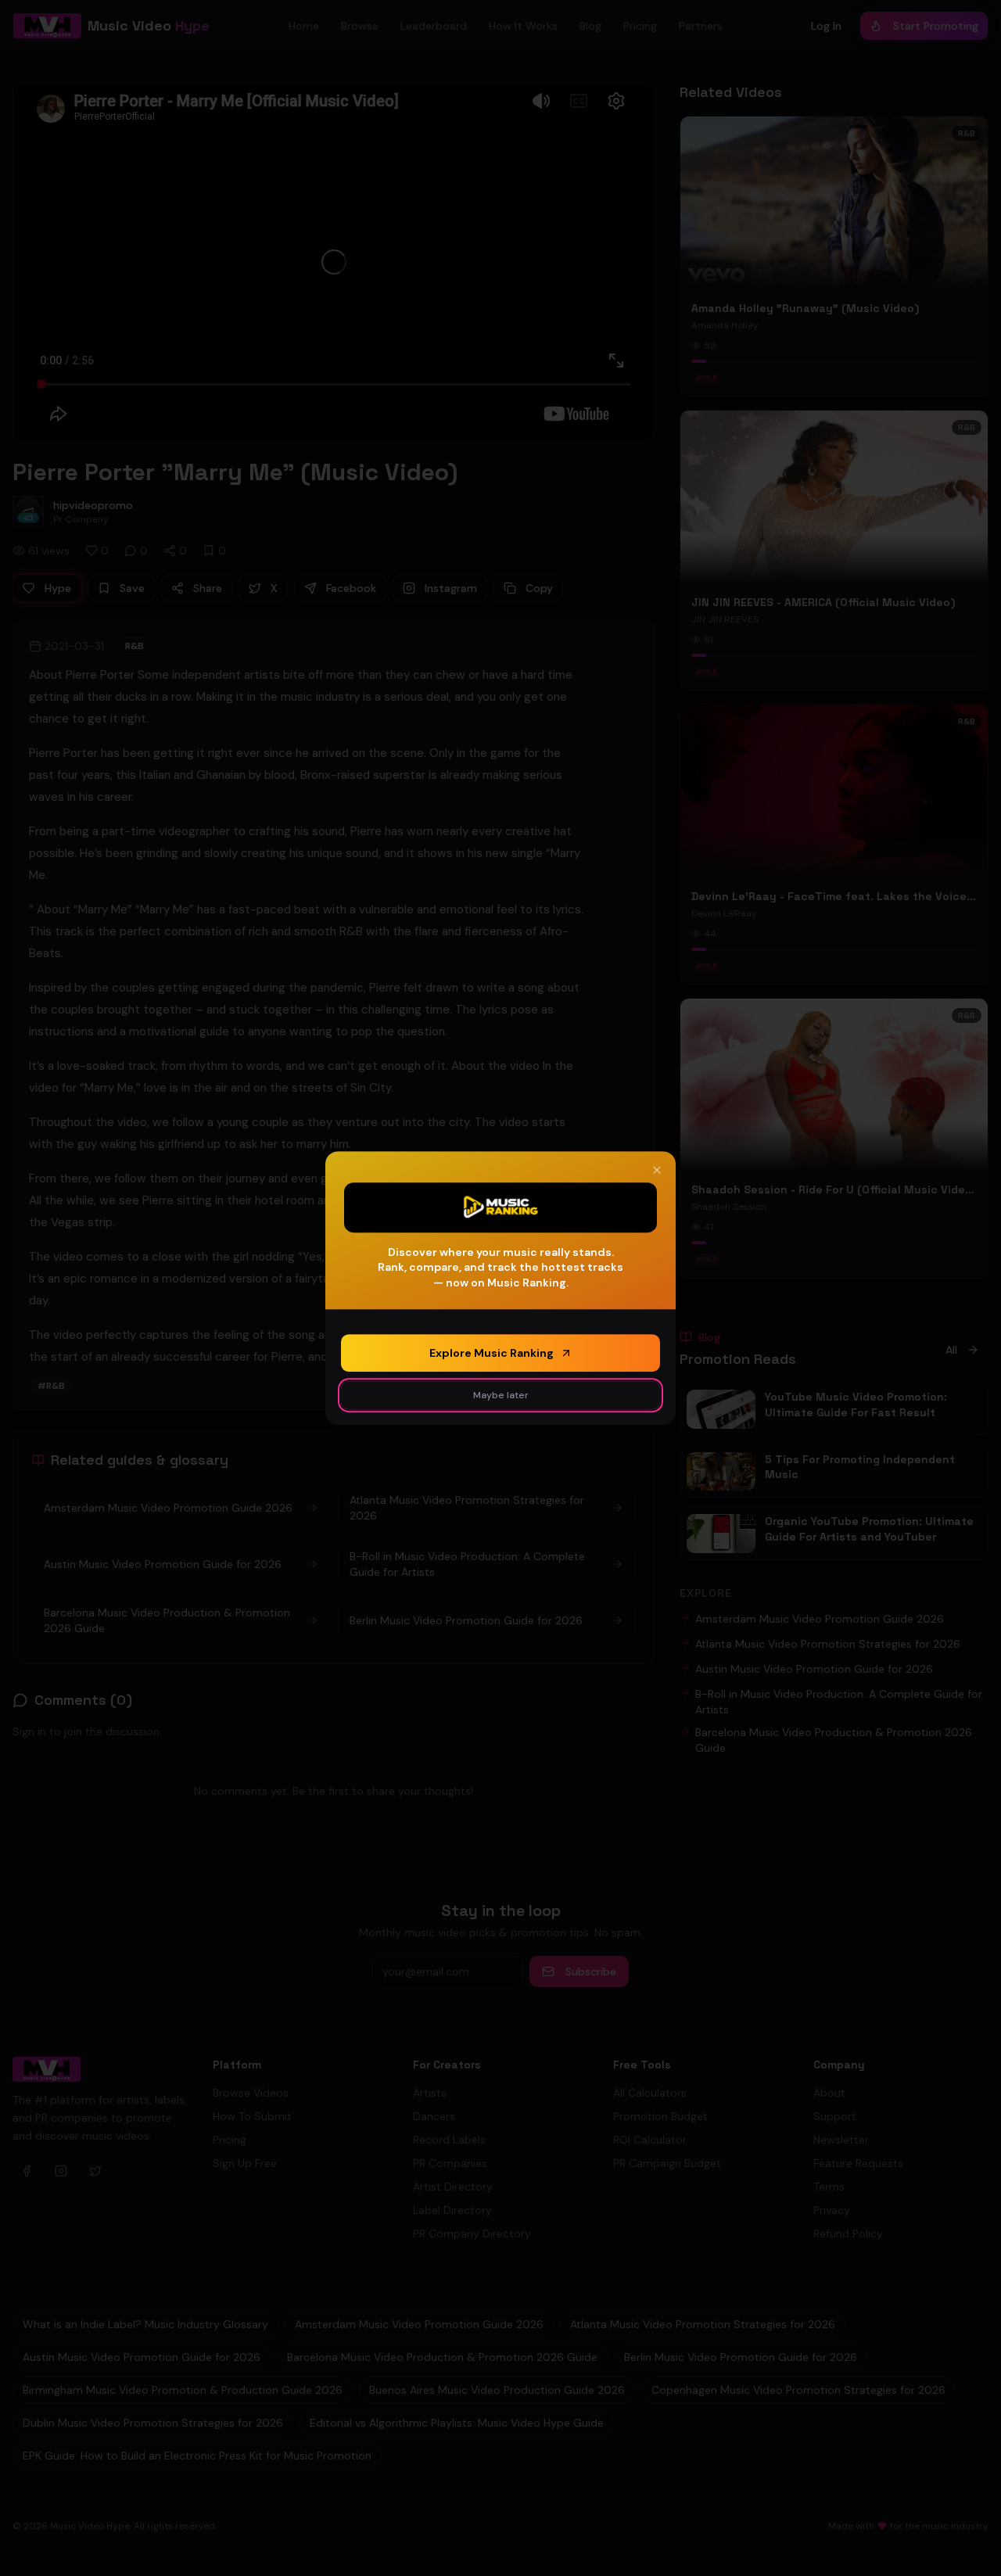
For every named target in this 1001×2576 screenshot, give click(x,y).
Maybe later (501, 1395)
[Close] (657, 1170)
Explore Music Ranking (492, 1353)
